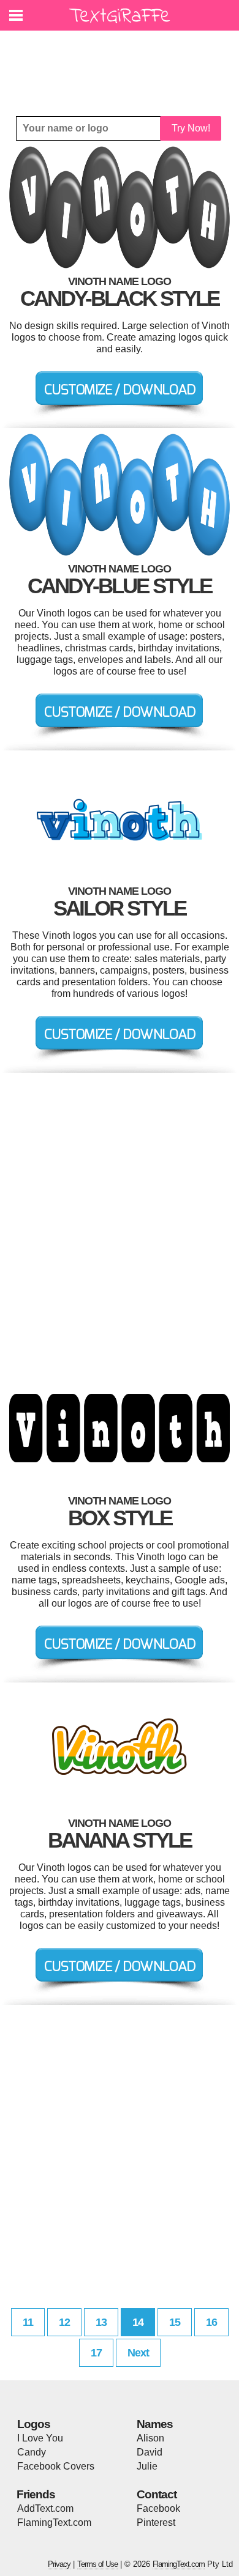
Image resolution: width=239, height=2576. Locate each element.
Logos (34, 2424)
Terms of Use (97, 2564)
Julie (147, 2466)
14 (138, 2322)
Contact (157, 2494)
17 (96, 2353)
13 (101, 2322)
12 (64, 2322)
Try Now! (191, 128)
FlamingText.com (54, 2522)
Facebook (158, 2508)
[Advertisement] (123, 64)
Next (138, 2353)
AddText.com (45, 2508)
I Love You (40, 2438)
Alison (150, 2438)
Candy (32, 2452)
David (150, 2452)
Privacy (59, 2564)
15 (175, 2322)
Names (155, 2424)
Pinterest (156, 2522)
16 (211, 2322)
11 (28, 2322)
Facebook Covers (56, 2466)
